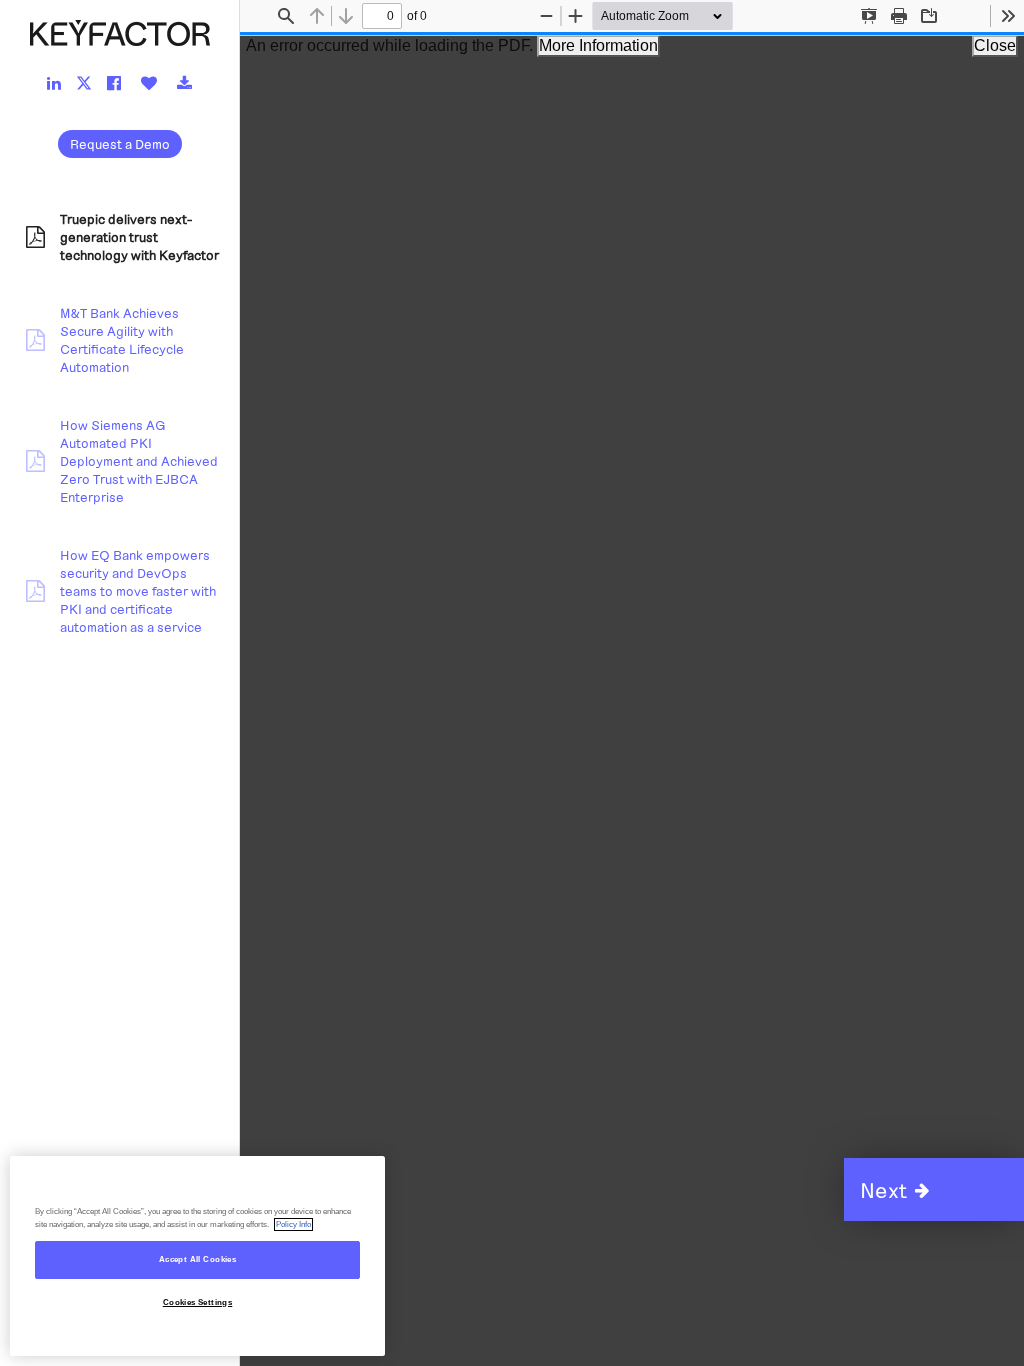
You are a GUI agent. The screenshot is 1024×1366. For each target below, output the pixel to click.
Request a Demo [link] (120, 144)
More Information (598, 45)
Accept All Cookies (197, 1259)
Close (995, 45)
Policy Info (293, 1224)
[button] (934, 1189)
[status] (382, 16)
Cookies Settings (198, 1302)
